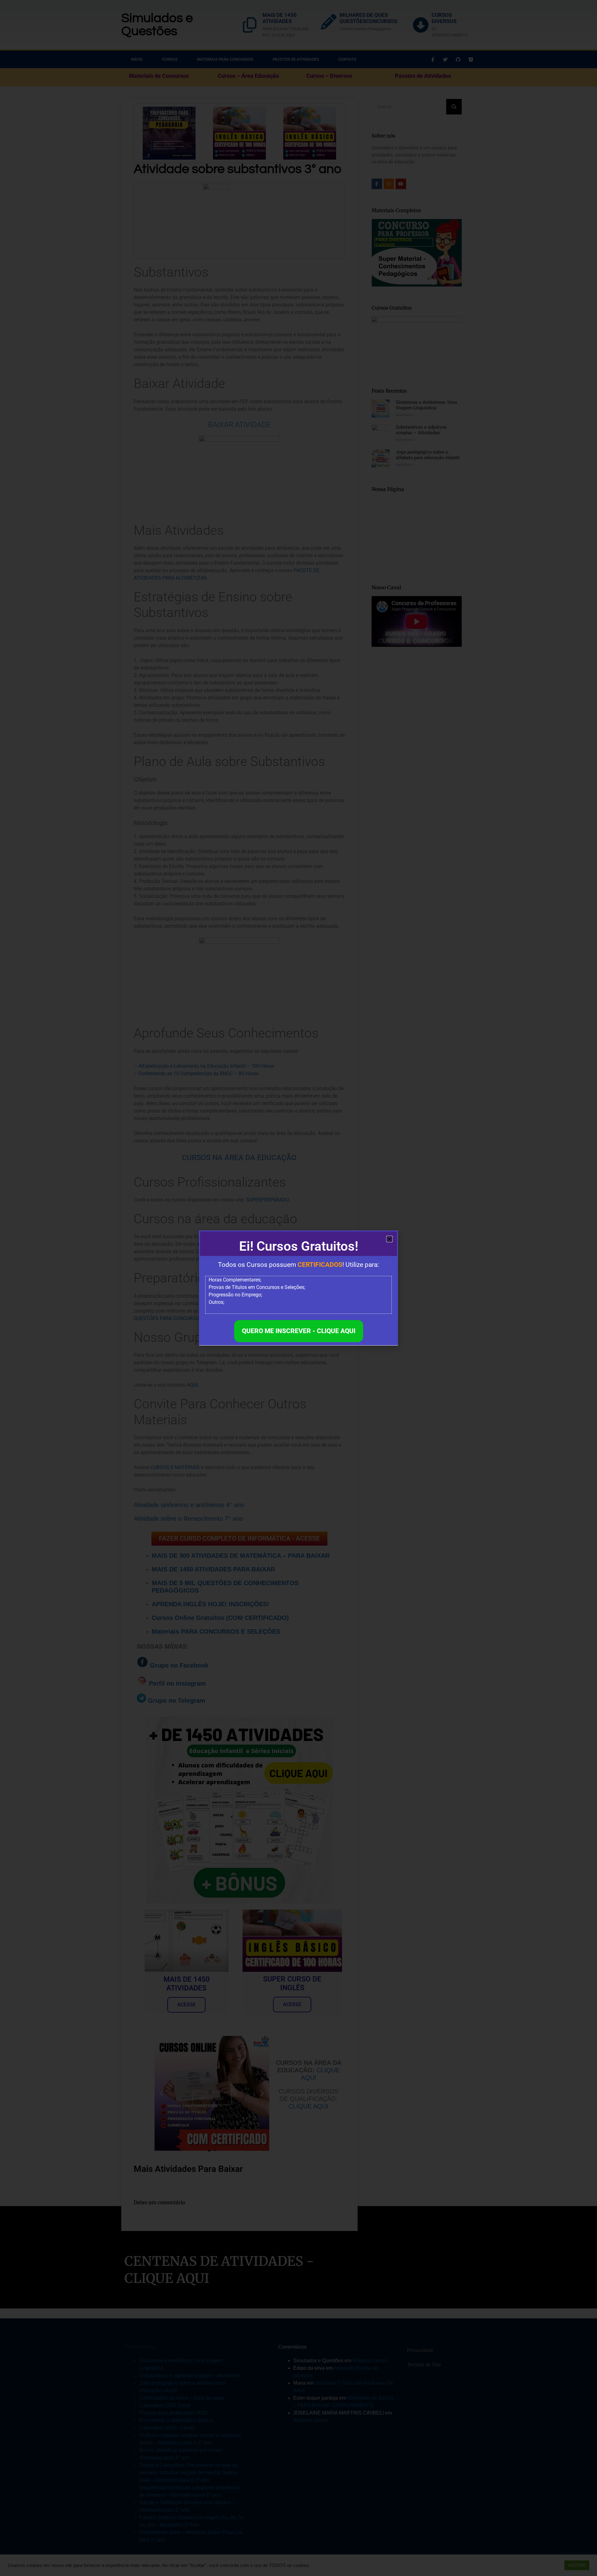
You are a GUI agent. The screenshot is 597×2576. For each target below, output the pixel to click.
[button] (389, 1239)
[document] (298, 1288)
